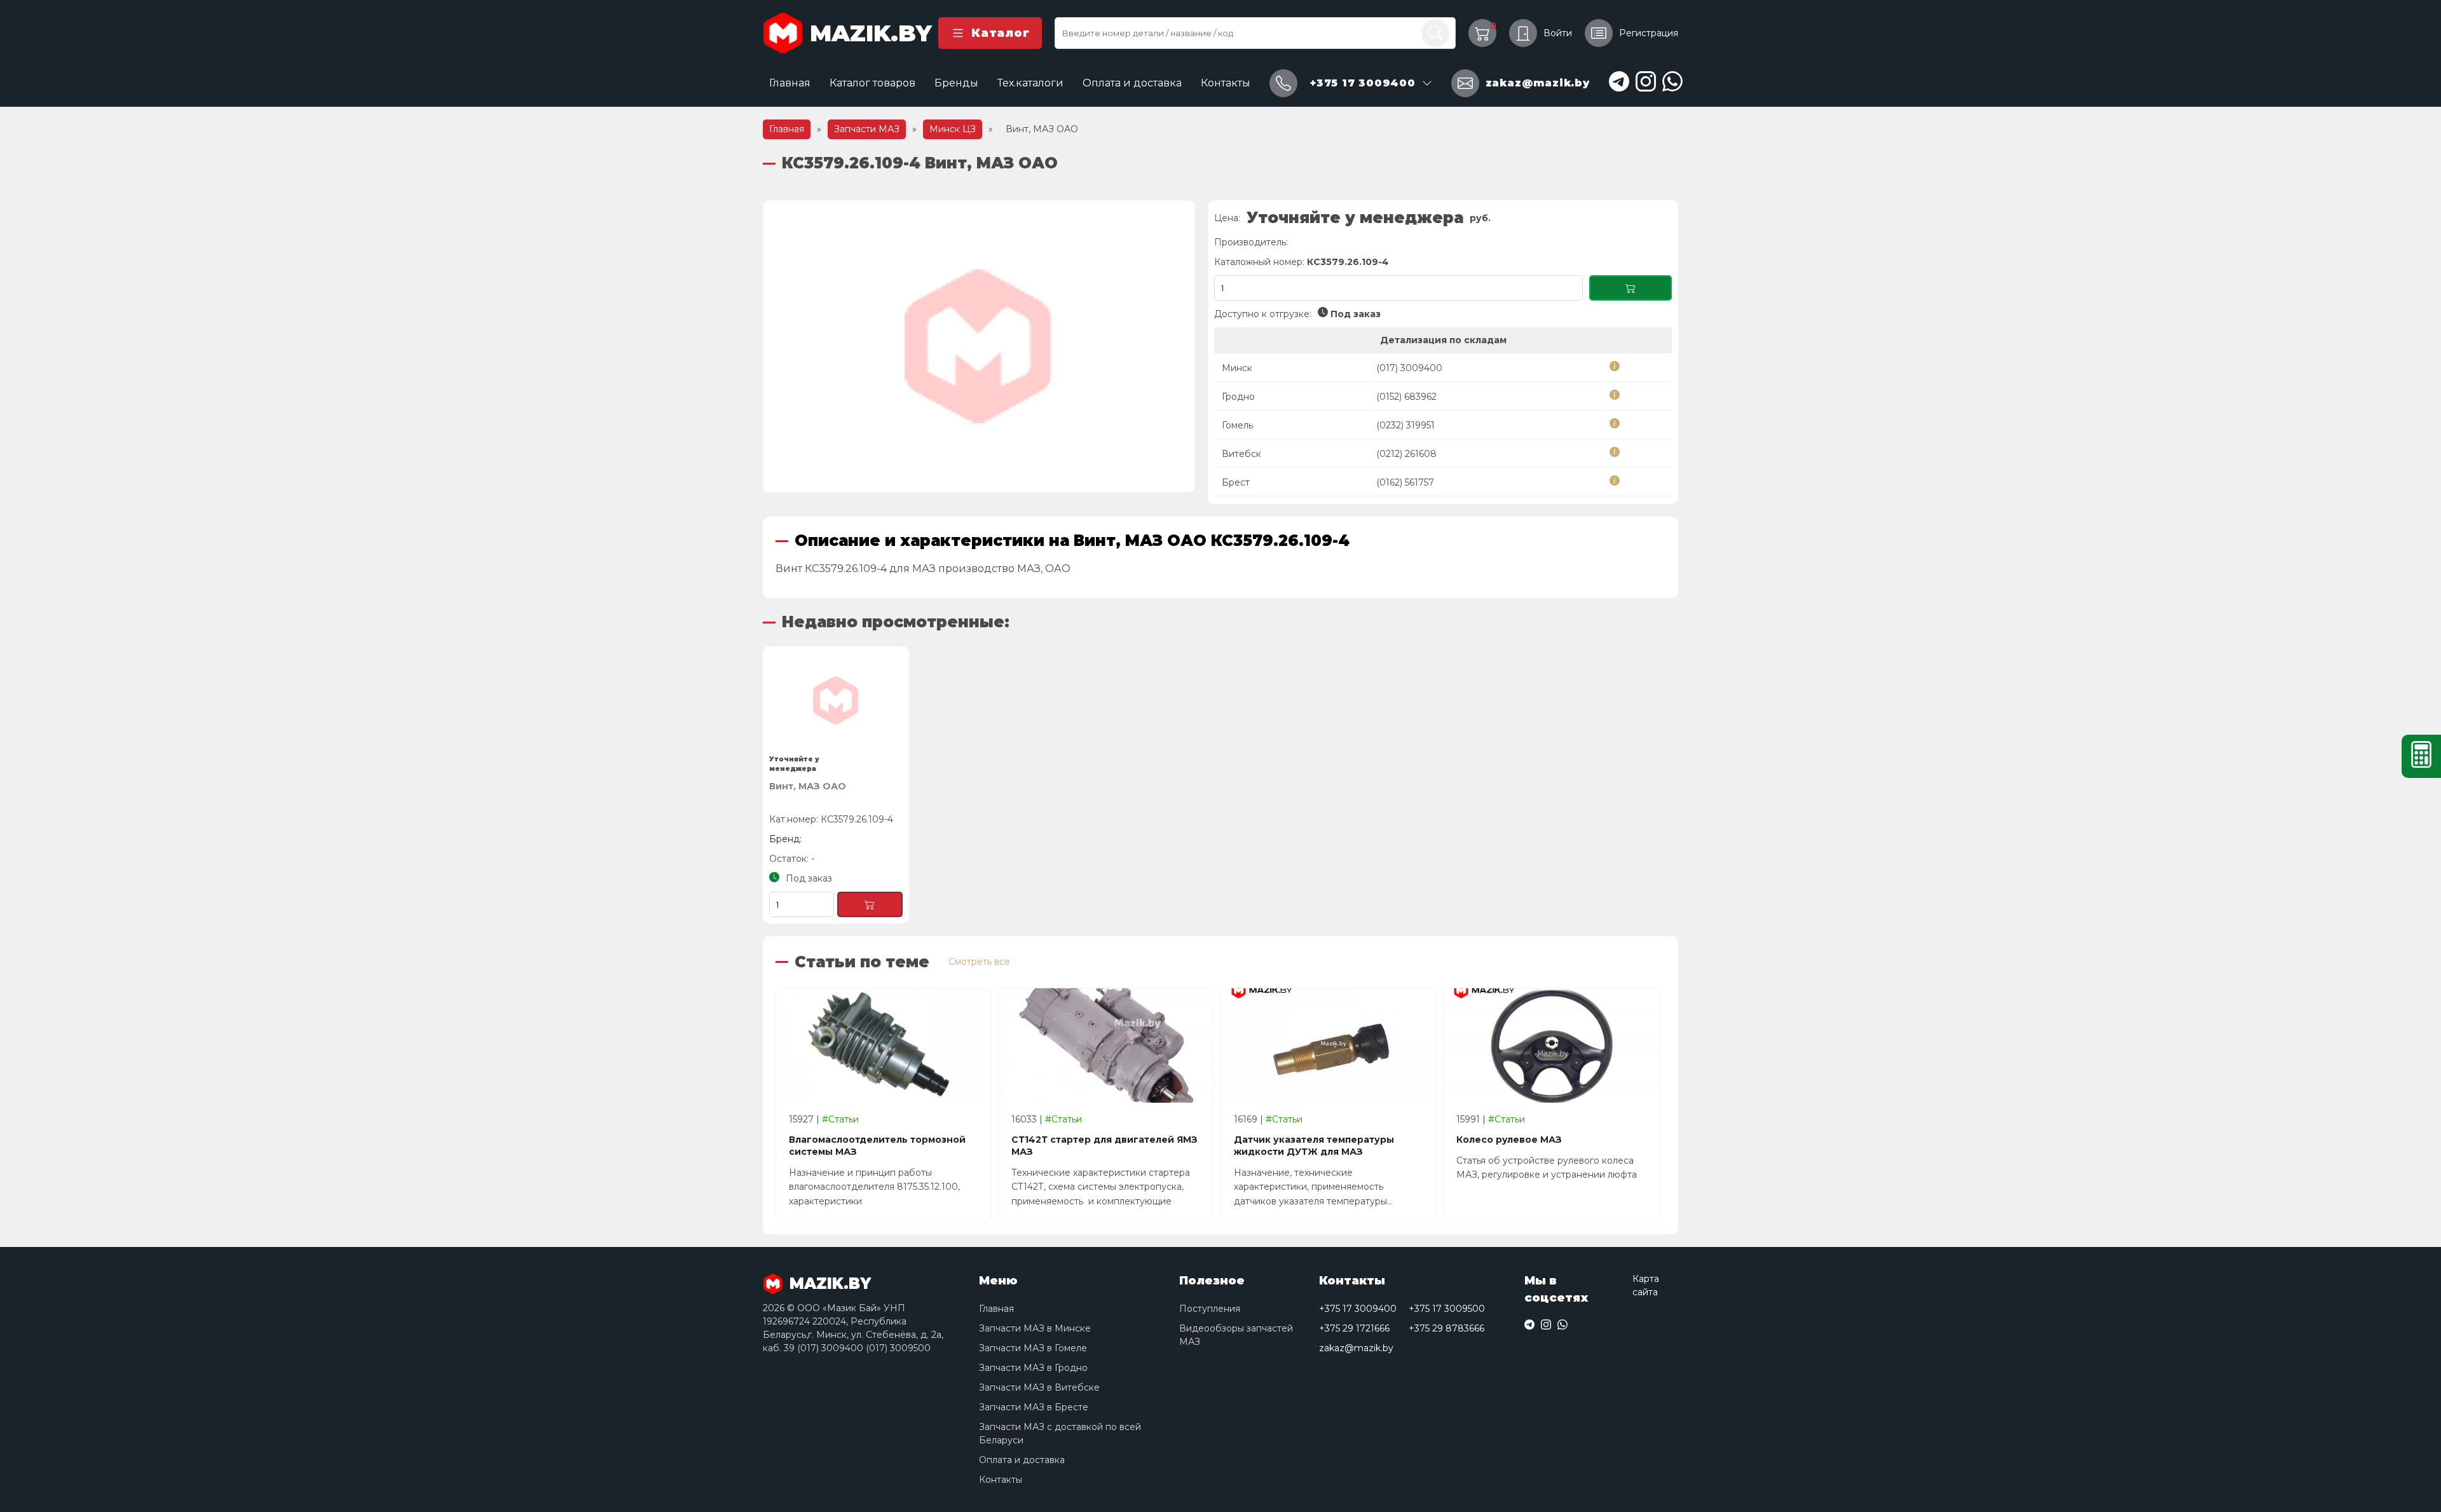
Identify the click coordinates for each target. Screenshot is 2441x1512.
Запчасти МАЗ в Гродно (1033, 1368)
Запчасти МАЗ (867, 129)
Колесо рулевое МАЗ (1509, 1140)
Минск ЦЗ (953, 129)
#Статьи (840, 1119)
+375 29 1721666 (1354, 1328)
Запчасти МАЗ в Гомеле (1033, 1348)
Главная (790, 83)
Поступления (1210, 1309)
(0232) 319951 (1405, 425)
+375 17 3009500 (1447, 1309)
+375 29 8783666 (1446, 1328)
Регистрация (1649, 33)
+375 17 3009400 (1358, 1309)
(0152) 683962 (1406, 397)
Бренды (956, 83)
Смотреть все (979, 962)
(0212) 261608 (1406, 454)
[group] (979, 346)
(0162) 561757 (1405, 482)
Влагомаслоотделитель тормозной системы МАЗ (877, 1146)
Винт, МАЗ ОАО (808, 786)
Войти (1558, 33)
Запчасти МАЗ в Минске (1035, 1328)
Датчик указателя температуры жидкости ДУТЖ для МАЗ (1314, 1146)
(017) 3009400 (1409, 368)
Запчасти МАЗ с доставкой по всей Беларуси (1060, 1434)
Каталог (1000, 33)
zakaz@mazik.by (1356, 1348)
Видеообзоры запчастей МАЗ (1236, 1335)
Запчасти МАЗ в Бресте (1034, 1407)
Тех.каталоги (1030, 83)
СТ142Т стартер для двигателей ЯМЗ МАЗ (1104, 1146)
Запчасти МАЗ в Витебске (1039, 1387)
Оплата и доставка (1132, 83)
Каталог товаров (872, 83)
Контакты (1226, 83)
